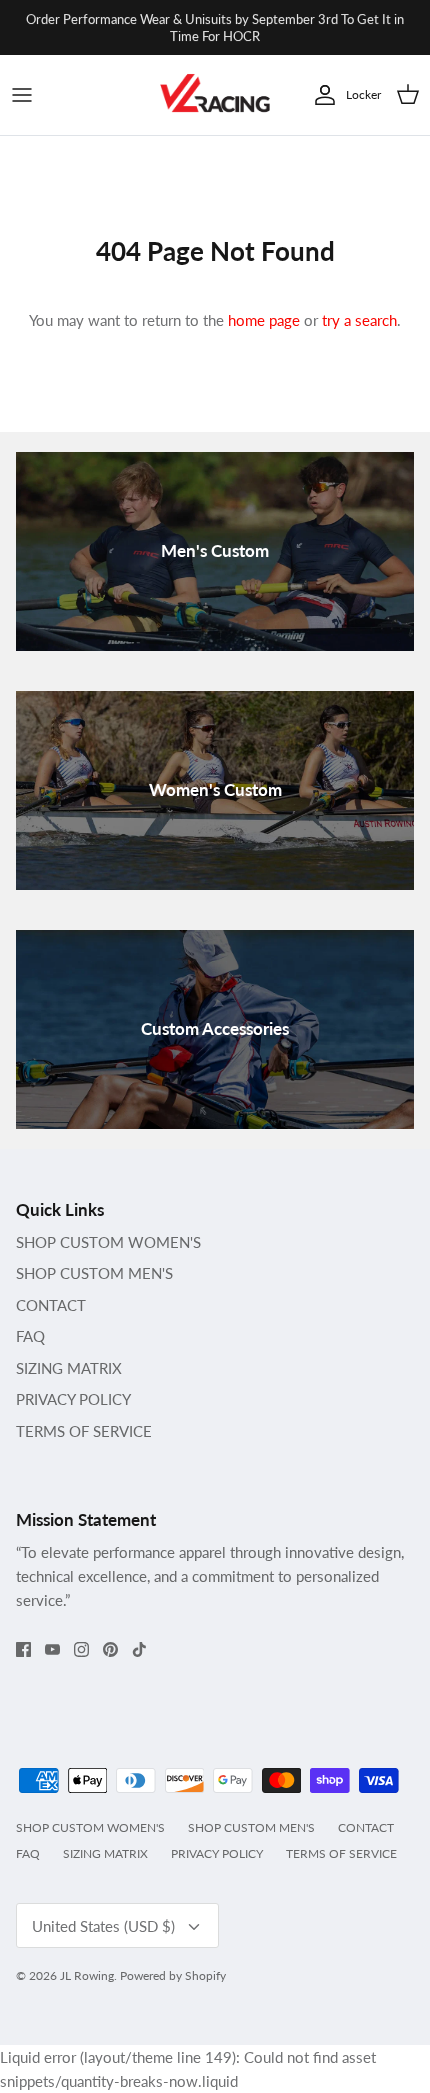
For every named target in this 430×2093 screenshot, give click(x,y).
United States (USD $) (103, 1926)
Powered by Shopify (173, 1975)
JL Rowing (87, 1975)
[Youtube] (52, 1649)
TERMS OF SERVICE (84, 1431)
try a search (359, 320)
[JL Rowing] (215, 95)
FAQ (30, 1336)
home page (264, 320)
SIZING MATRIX (69, 1368)
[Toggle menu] (22, 95)
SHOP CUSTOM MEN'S (94, 1273)
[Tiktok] (139, 1649)
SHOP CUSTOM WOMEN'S (108, 1242)
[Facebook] (23, 1649)
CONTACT (51, 1305)
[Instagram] (81, 1649)
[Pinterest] (110, 1649)
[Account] (320, 95)
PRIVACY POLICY (73, 1399)
